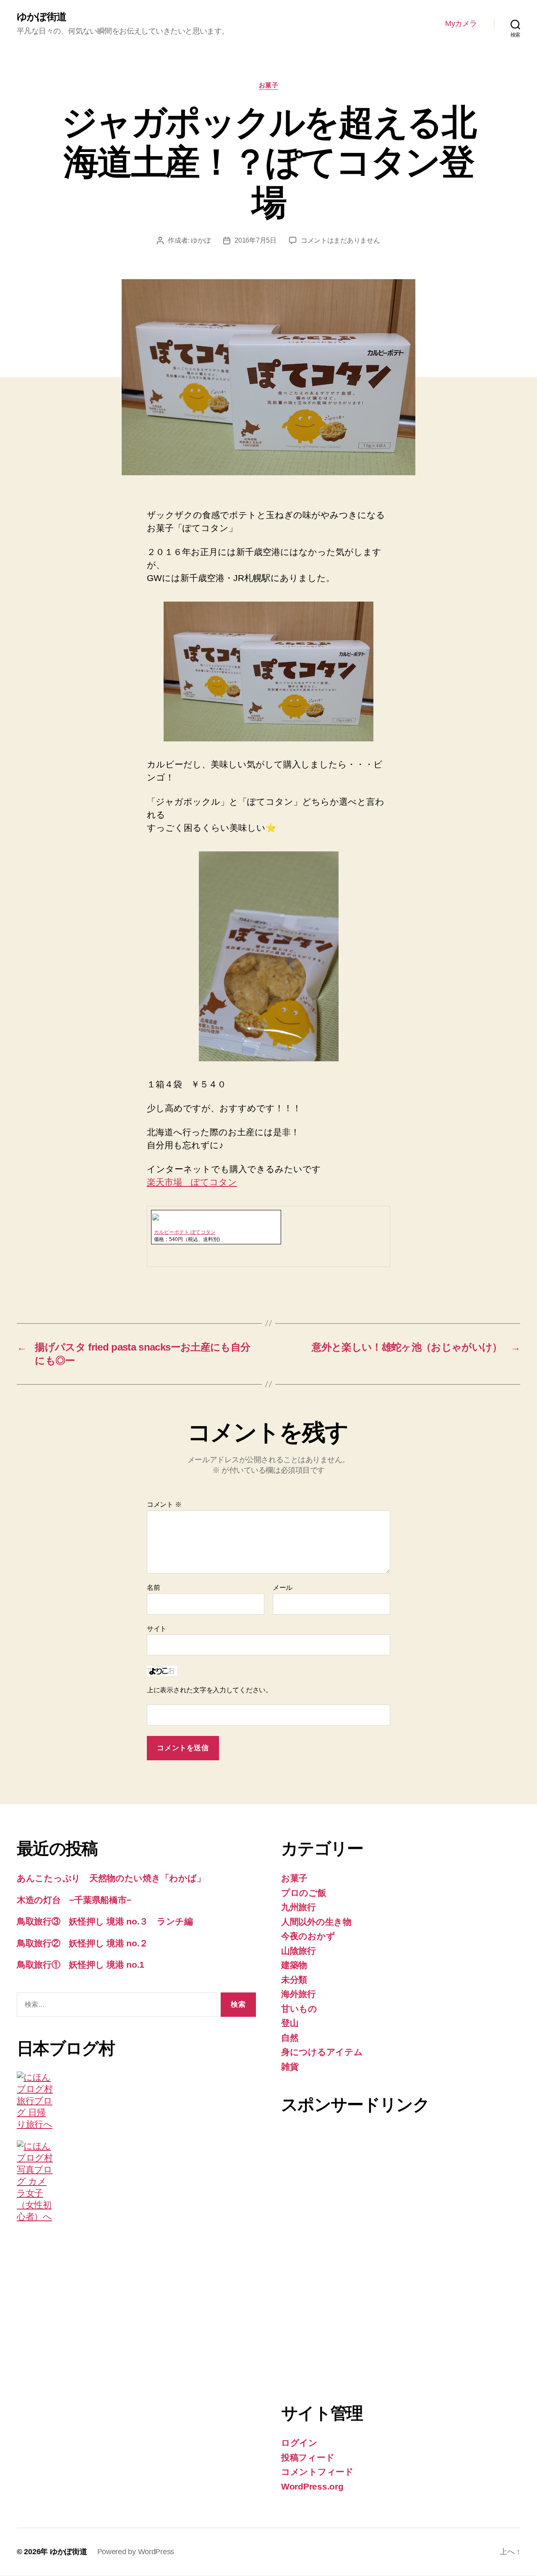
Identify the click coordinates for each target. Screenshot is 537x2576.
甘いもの (299, 2009)
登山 (290, 2023)
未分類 (294, 1980)
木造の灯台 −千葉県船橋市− (74, 1900)
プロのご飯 (304, 1893)
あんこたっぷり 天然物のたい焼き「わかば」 (111, 1878)
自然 (290, 2038)
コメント (164, 1504)
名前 (153, 1588)
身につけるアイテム (322, 2052)
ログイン (299, 2443)
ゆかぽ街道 (42, 17)
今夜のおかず (308, 1936)
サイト (157, 1629)
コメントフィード (317, 2472)
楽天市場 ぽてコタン (192, 1182)
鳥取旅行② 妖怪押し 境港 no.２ (82, 1943)
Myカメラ (461, 24)
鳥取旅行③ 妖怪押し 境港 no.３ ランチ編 (105, 1921)
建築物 (294, 1965)
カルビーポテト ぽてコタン (185, 1232)
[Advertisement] (315, 2254)
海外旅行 (298, 1994)
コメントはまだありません (340, 240)
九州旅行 (298, 1907)
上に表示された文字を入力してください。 (210, 1690)
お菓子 (269, 85)
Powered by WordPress (136, 2552)
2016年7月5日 (255, 240)
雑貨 (290, 2067)
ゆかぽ (201, 240)
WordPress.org (312, 2486)
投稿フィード (308, 2457)
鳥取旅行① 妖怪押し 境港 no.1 (81, 1965)
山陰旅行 (298, 1951)
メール (283, 1588)
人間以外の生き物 (316, 1922)
